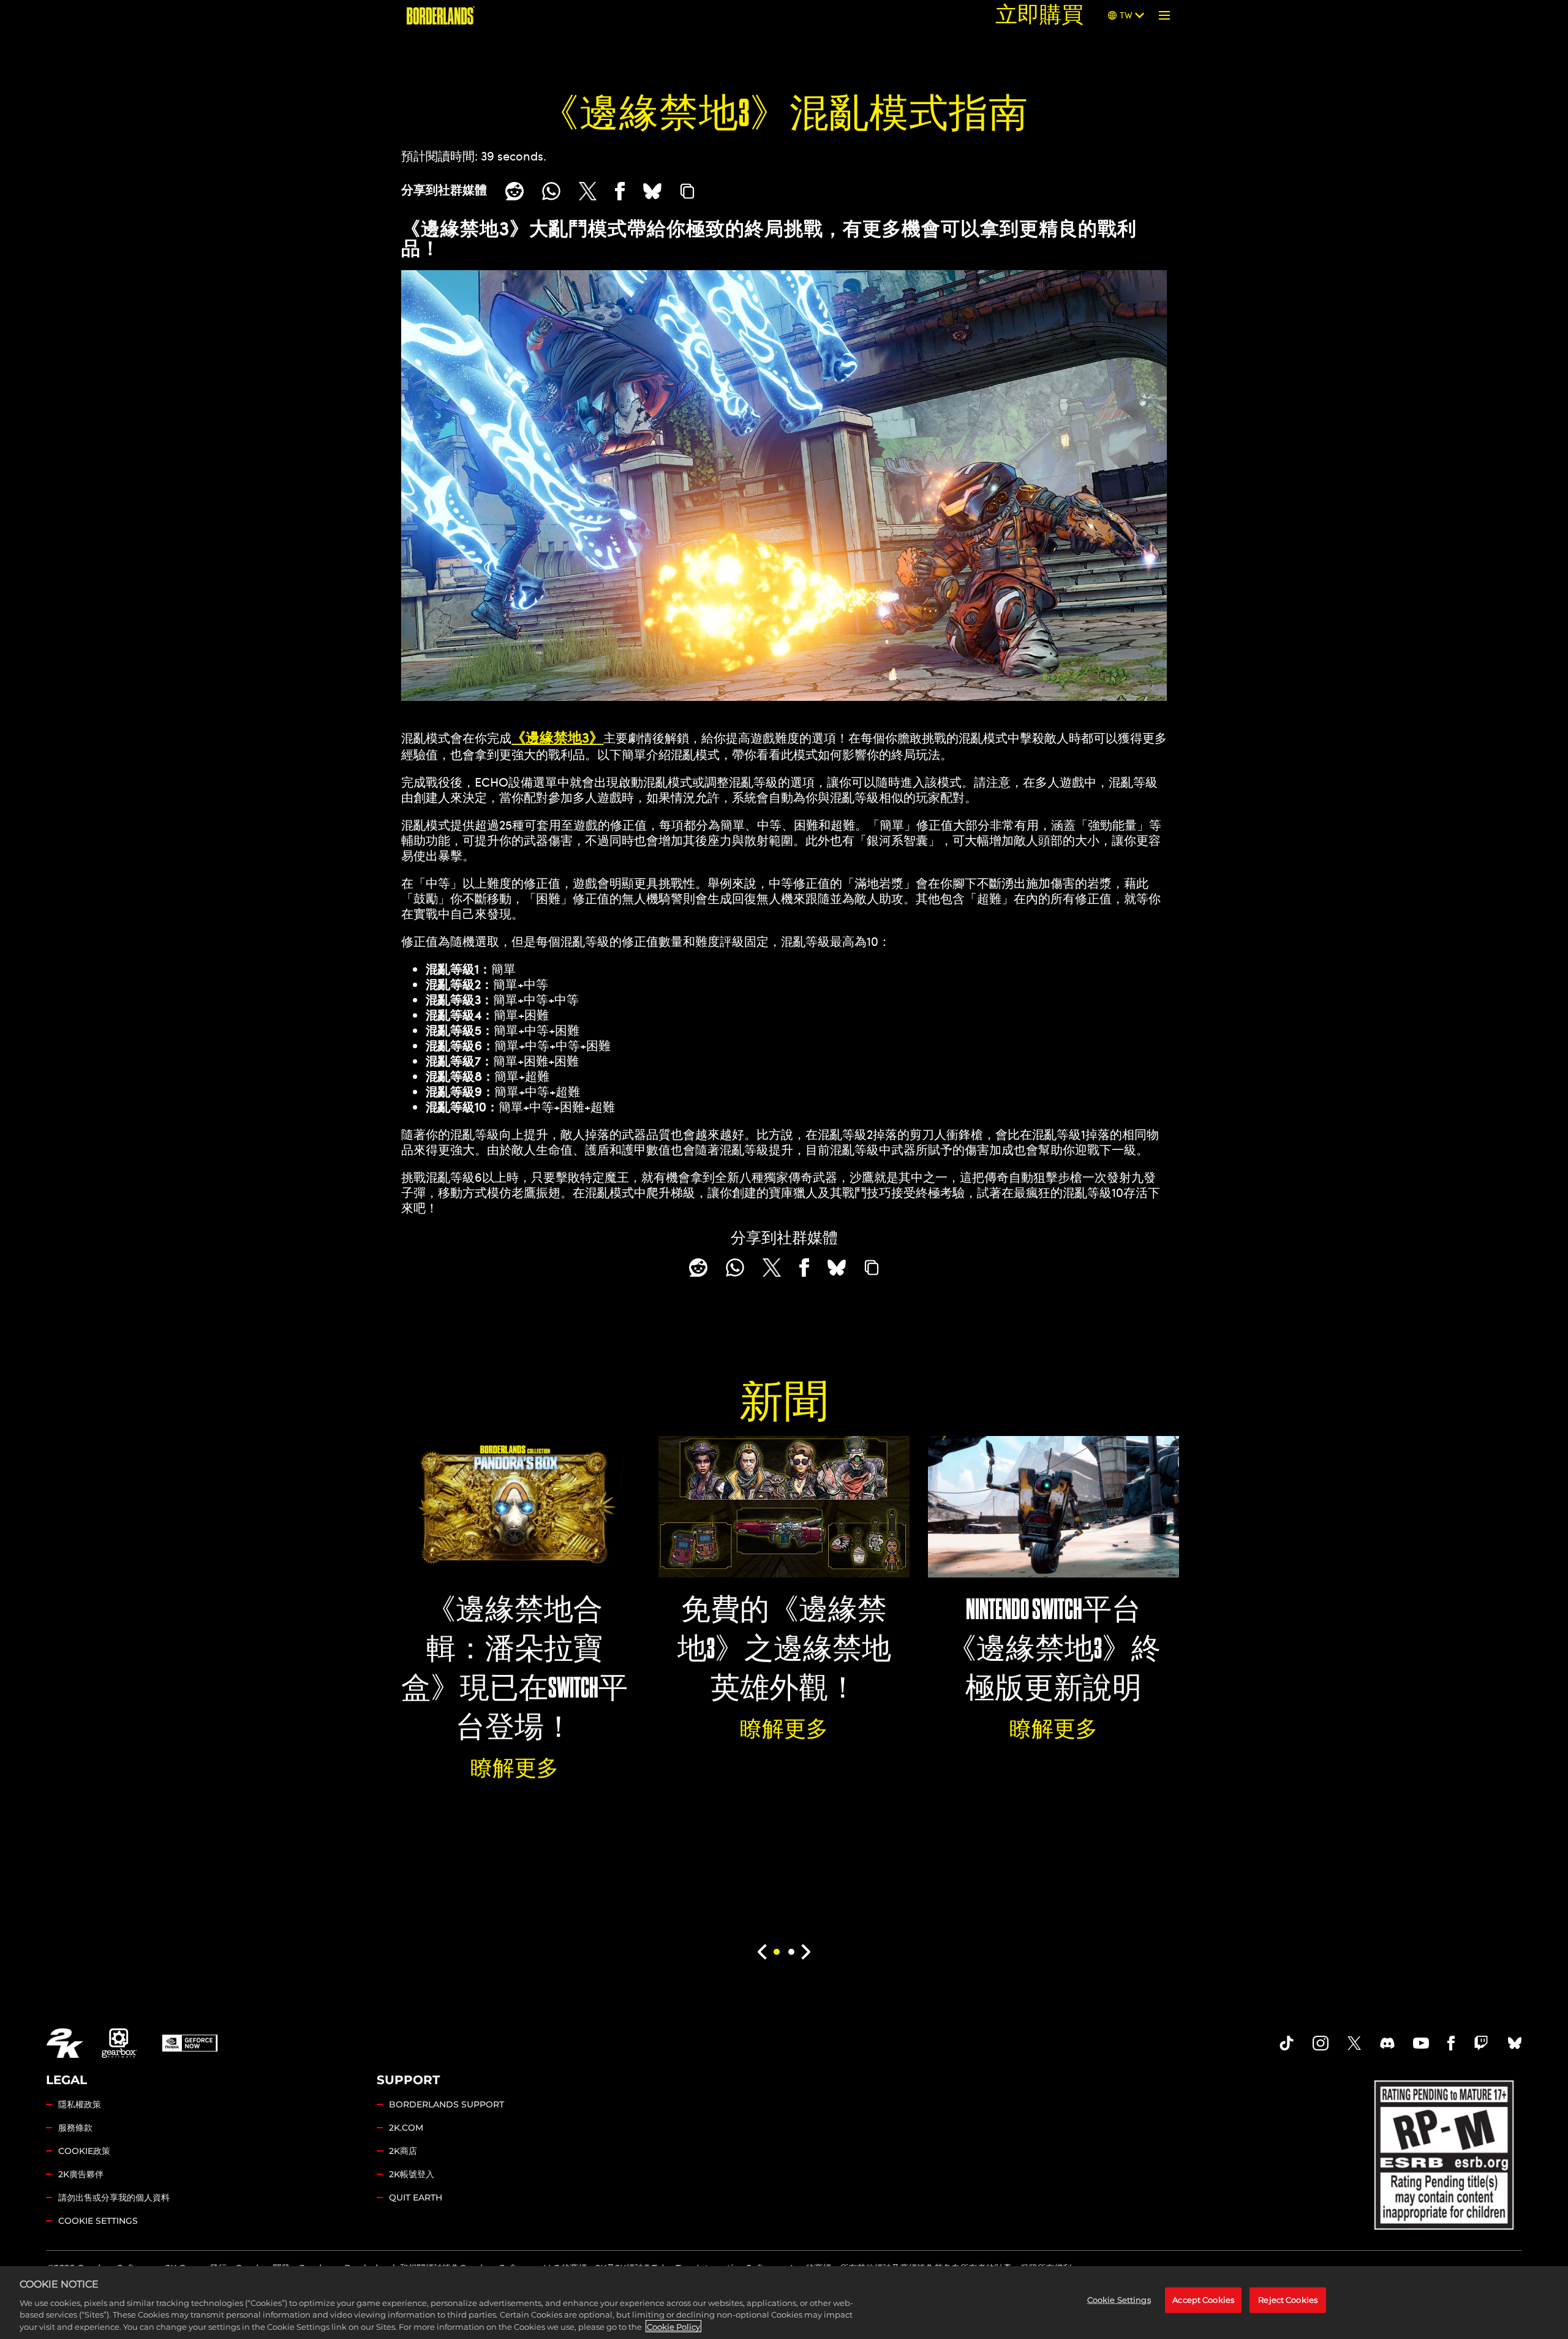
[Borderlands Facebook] (1451, 2043)
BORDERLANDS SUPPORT (447, 2104)
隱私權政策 (80, 2104)
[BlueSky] (652, 191)
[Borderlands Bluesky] (1515, 2043)
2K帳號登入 (412, 2174)
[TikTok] (1287, 2043)
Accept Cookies (1203, 2300)
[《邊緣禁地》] (441, 15)
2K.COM (406, 2128)
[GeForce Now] (190, 2043)
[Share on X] (588, 191)
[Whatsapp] (551, 191)
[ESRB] (1445, 2152)
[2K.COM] (65, 2043)
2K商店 (403, 2151)
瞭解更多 (514, 1768)
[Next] (806, 1952)
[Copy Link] (687, 191)
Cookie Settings (98, 2221)
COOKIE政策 (84, 2151)
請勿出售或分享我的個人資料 (114, 2197)
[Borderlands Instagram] (1321, 2043)
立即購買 (1039, 15)
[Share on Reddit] (514, 191)
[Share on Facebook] (620, 191)
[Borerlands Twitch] (1481, 2043)
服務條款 (75, 2128)
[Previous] (762, 1952)
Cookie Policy (673, 2326)
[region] (784, 2303)
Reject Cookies (1288, 2300)
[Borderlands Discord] (1387, 2043)
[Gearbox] (119, 2043)
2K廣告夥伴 (81, 2174)
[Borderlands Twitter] (1354, 2043)
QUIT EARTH (416, 2197)
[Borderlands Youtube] (1421, 2043)
